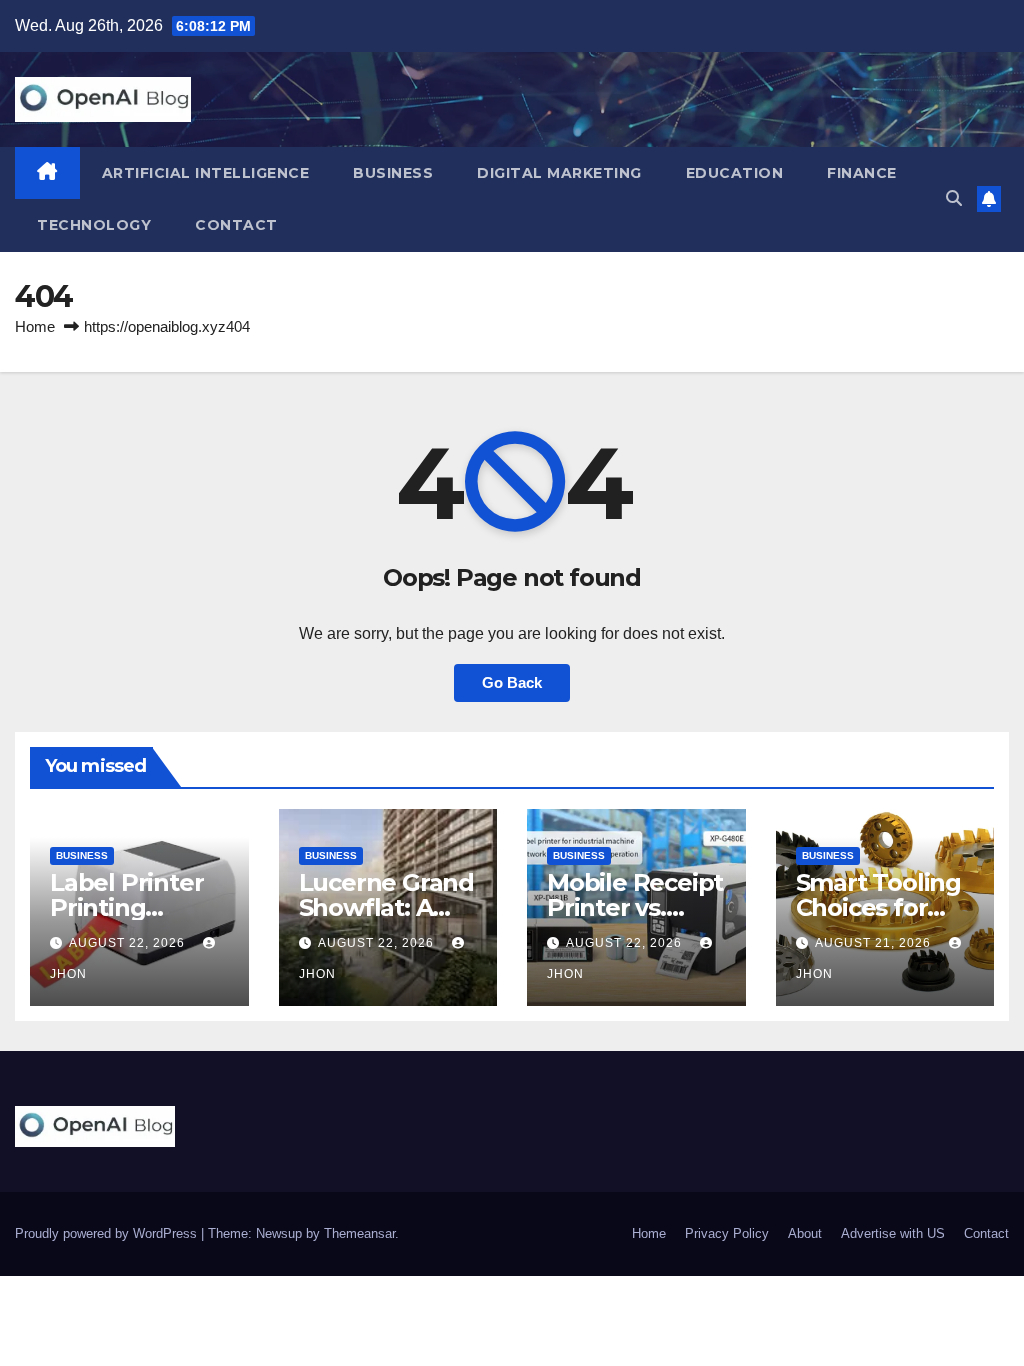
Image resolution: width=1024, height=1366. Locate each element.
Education (735, 173)
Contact (236, 225)
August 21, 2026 (875, 943)
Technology (94, 225)
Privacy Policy (727, 1233)
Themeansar (359, 1233)
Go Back (512, 682)
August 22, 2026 (129, 943)
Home (35, 326)
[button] (954, 198)
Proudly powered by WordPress (108, 1233)
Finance (862, 173)
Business (393, 173)
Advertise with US (893, 1233)
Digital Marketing (559, 173)
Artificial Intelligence (206, 173)
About (805, 1233)
